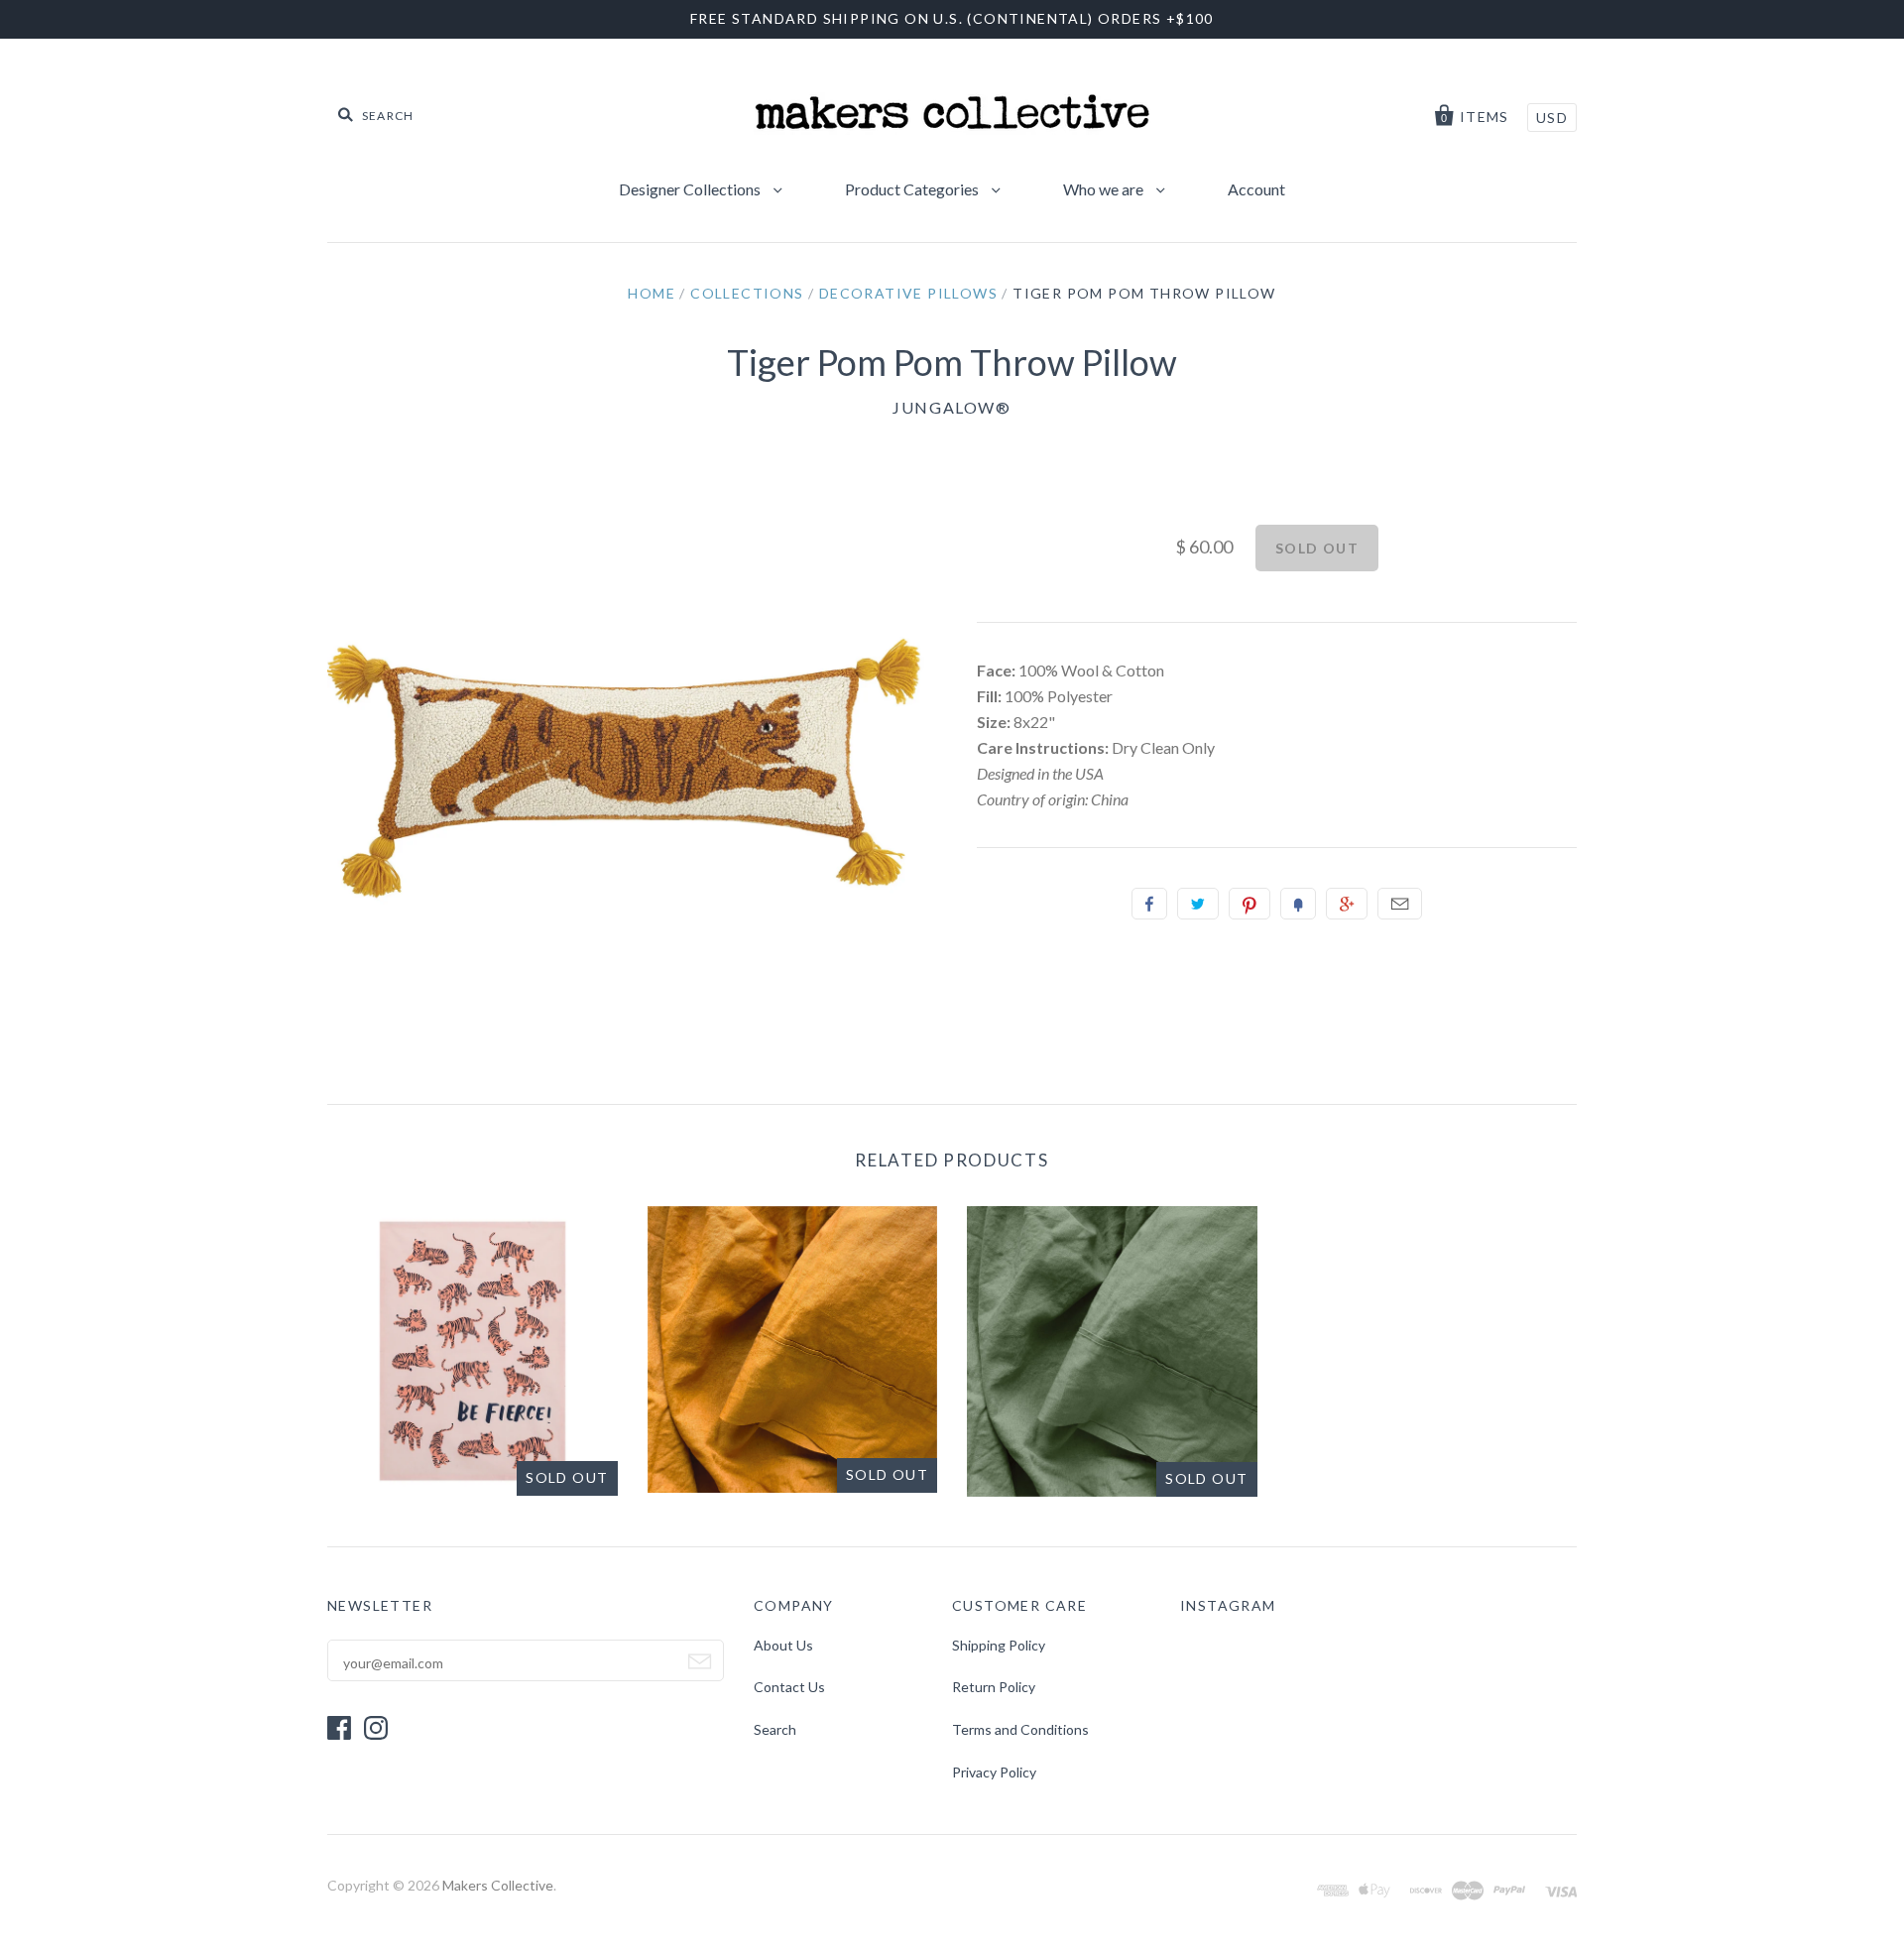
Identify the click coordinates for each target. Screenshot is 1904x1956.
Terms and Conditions (1020, 1729)
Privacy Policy (994, 1772)
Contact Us (789, 1687)
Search (775, 1729)
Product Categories (913, 189)
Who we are (1105, 189)
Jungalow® (952, 407)
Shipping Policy (999, 1645)
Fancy (1298, 904)
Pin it (1249, 904)
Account (1256, 189)
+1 (1347, 904)
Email (1400, 904)
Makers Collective (498, 1885)
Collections (747, 293)
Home (652, 293)
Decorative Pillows (908, 293)
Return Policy (994, 1687)
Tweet (1198, 904)
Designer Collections (691, 189)
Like (1149, 904)
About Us (783, 1645)
